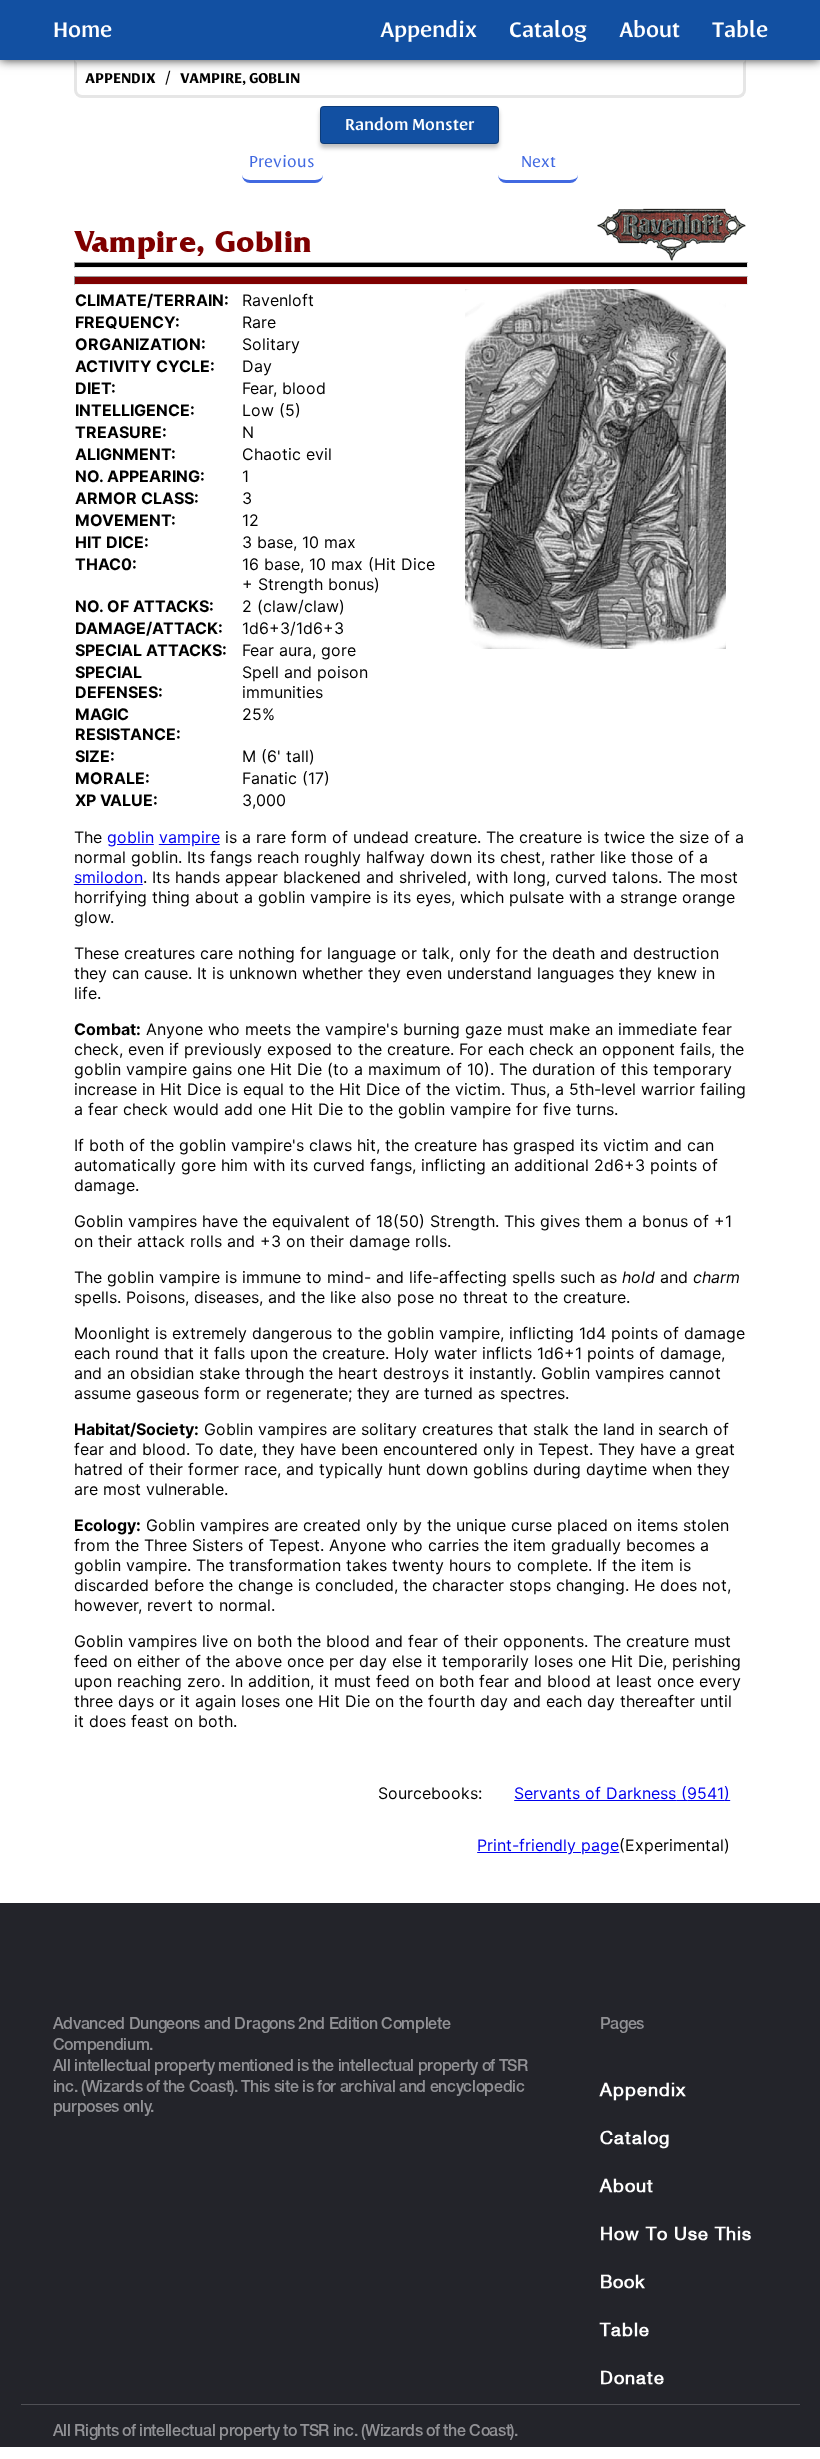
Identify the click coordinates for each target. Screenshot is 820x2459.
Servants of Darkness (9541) (622, 1793)
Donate (632, 2379)
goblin (130, 837)
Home (82, 30)
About (649, 30)
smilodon (108, 877)
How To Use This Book (676, 2259)
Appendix (428, 30)
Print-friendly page (548, 1845)
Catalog (548, 30)
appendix (120, 78)
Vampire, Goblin (240, 78)
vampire (189, 837)
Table (740, 30)
